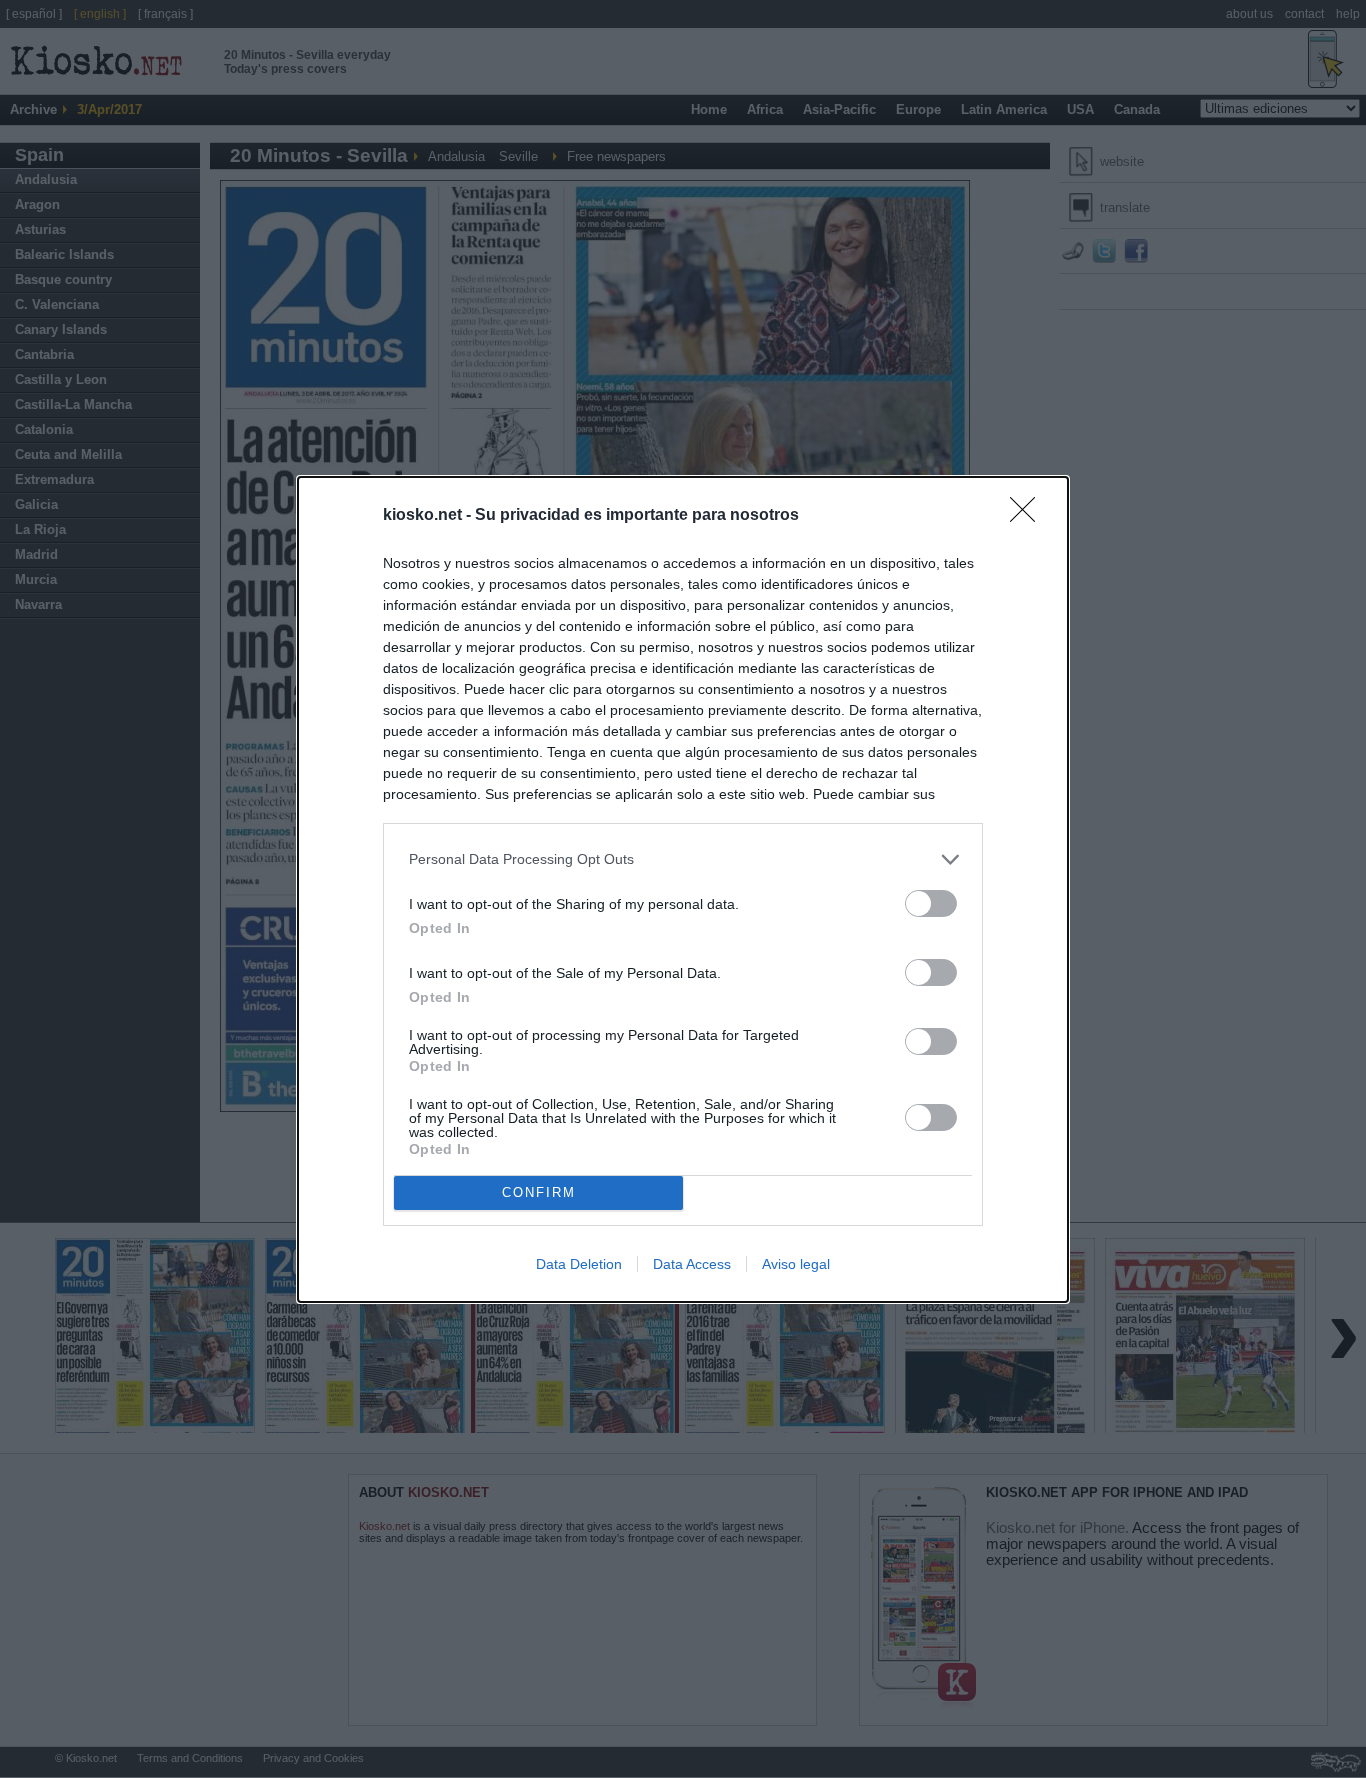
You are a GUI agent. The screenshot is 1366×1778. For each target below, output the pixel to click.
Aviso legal (796, 1264)
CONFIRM (539, 1192)
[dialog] (683, 889)
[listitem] (683, 859)
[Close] (1029, 516)
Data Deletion (579, 1264)
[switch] (931, 903)
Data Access (692, 1264)
